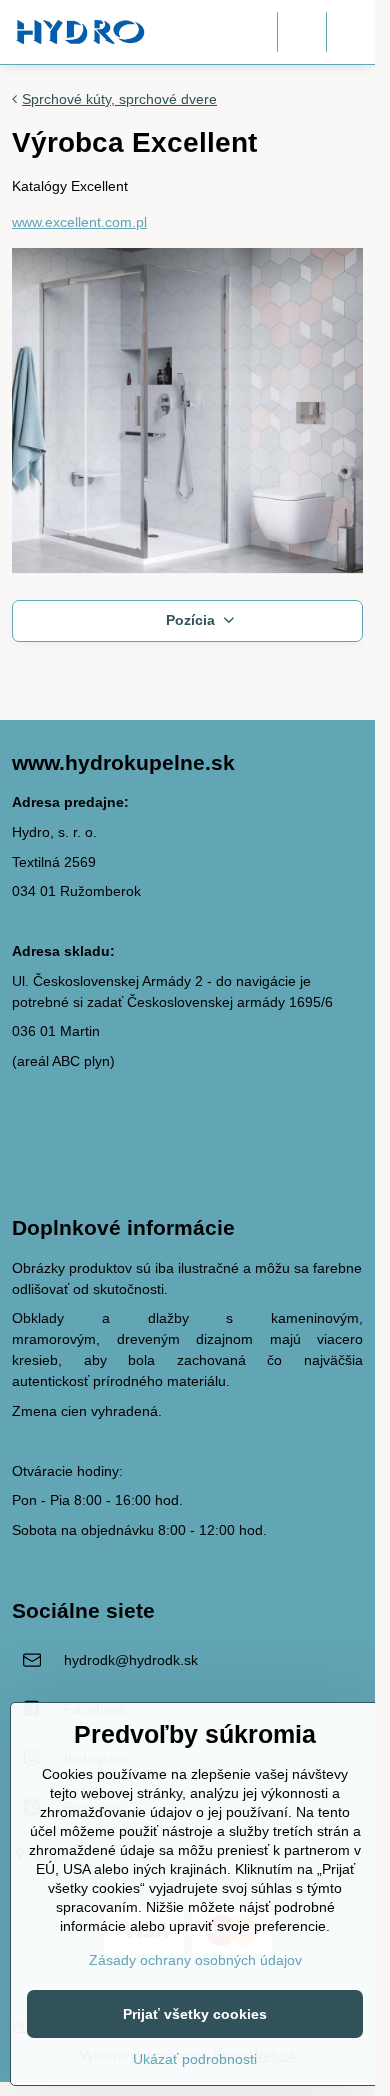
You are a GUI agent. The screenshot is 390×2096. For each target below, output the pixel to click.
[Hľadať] (302, 32)
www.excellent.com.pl (79, 222)
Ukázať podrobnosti (195, 2059)
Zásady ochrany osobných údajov (195, 1960)
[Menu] (351, 32)
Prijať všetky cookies (195, 2014)
